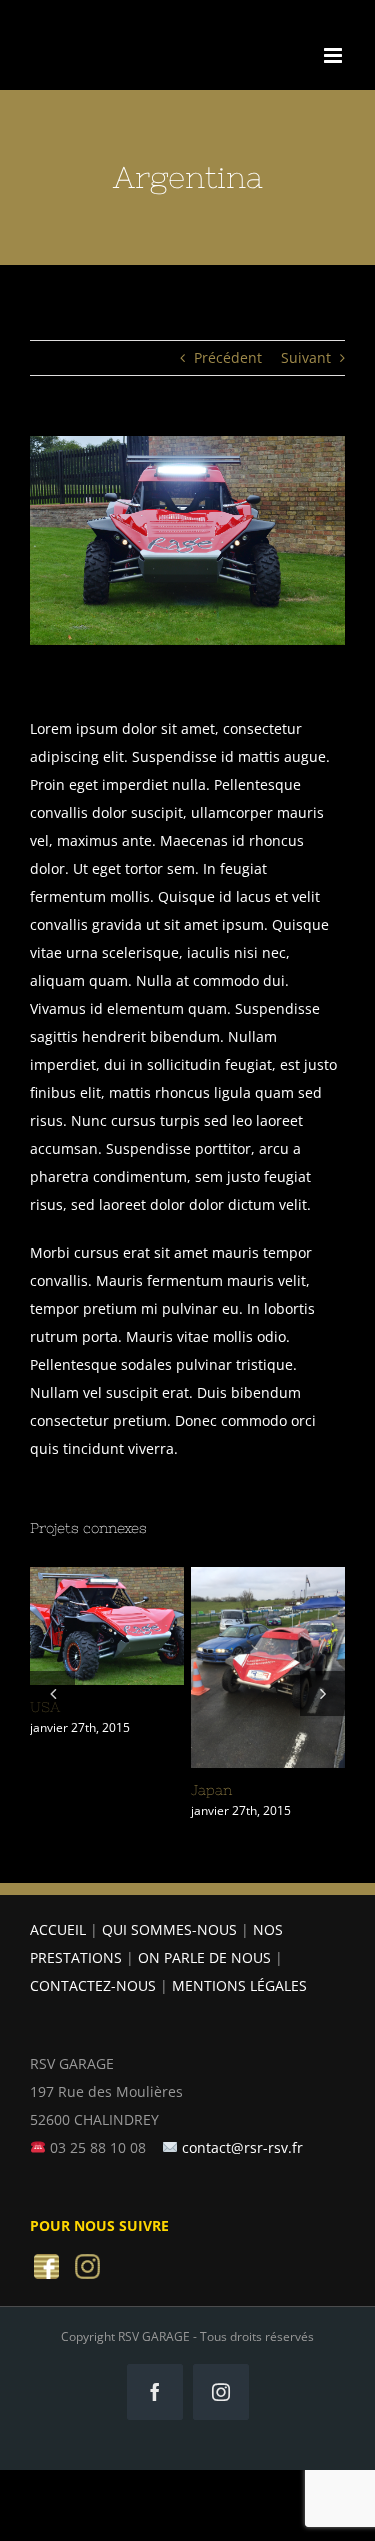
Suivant (306, 357)
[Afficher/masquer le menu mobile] (334, 55)
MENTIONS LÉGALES (239, 1985)
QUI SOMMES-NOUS (169, 1929)
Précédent (228, 357)
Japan (264, 1638)
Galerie (107, 1656)
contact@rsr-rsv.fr (242, 2147)
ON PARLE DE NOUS (204, 1957)
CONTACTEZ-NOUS (93, 1985)
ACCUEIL (58, 1929)
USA (103, 1596)
